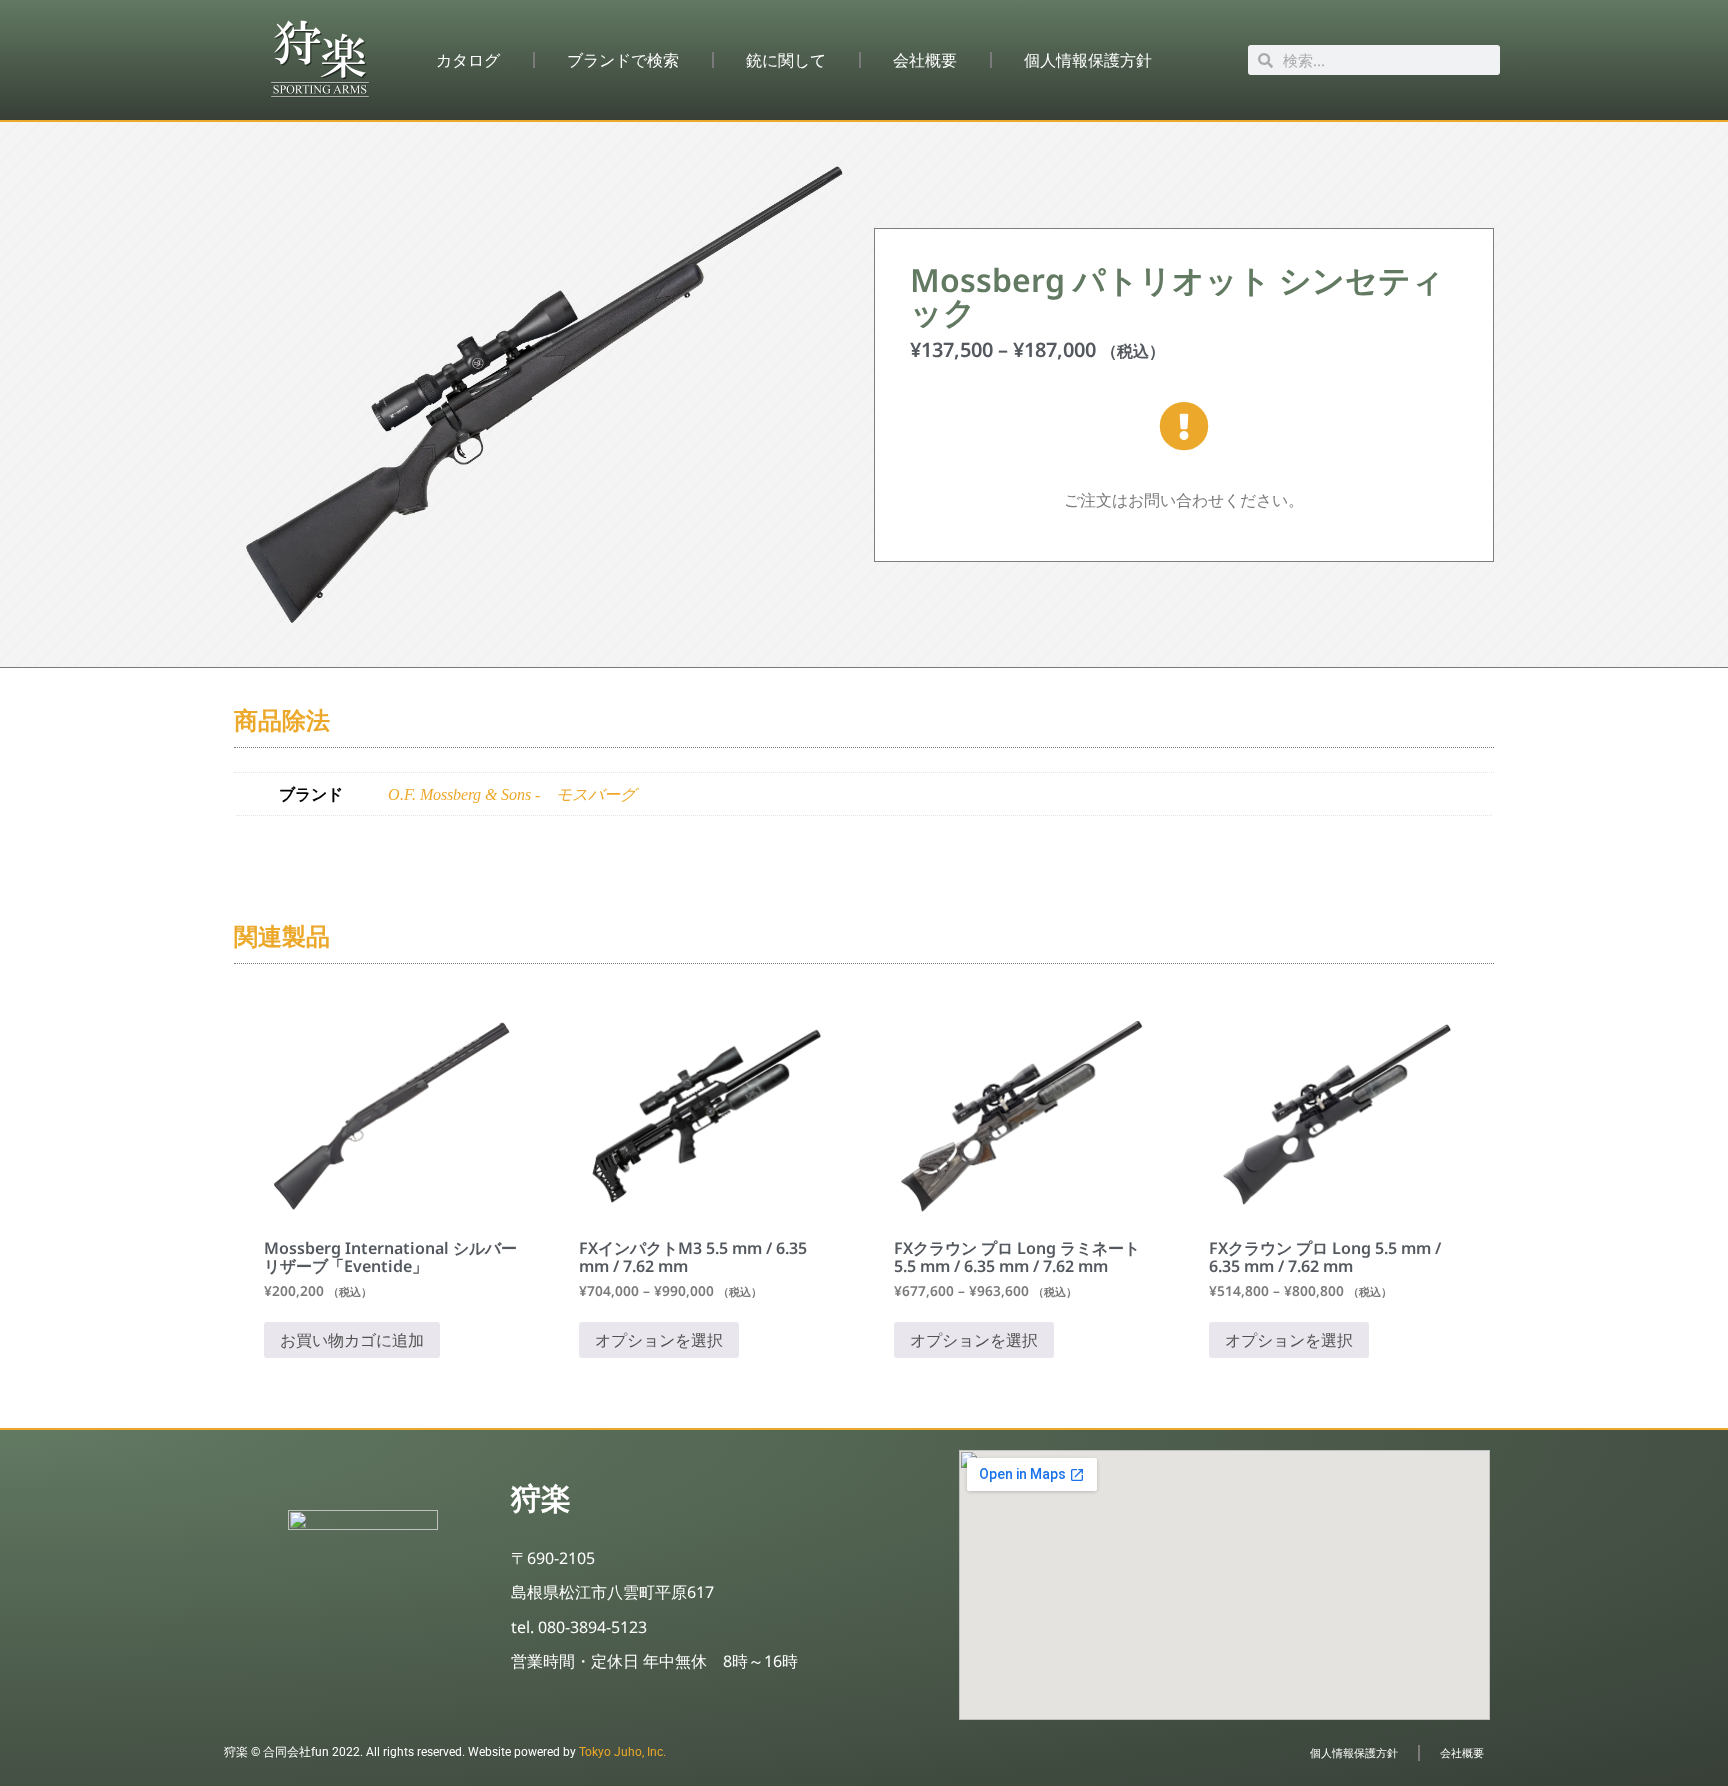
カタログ (468, 60)
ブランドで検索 (623, 60)
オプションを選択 (659, 1340)
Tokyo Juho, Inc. (622, 1752)
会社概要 (925, 60)
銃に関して (786, 60)
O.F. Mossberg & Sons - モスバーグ (512, 794)
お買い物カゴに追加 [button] (352, 1340)
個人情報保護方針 (1088, 60)
